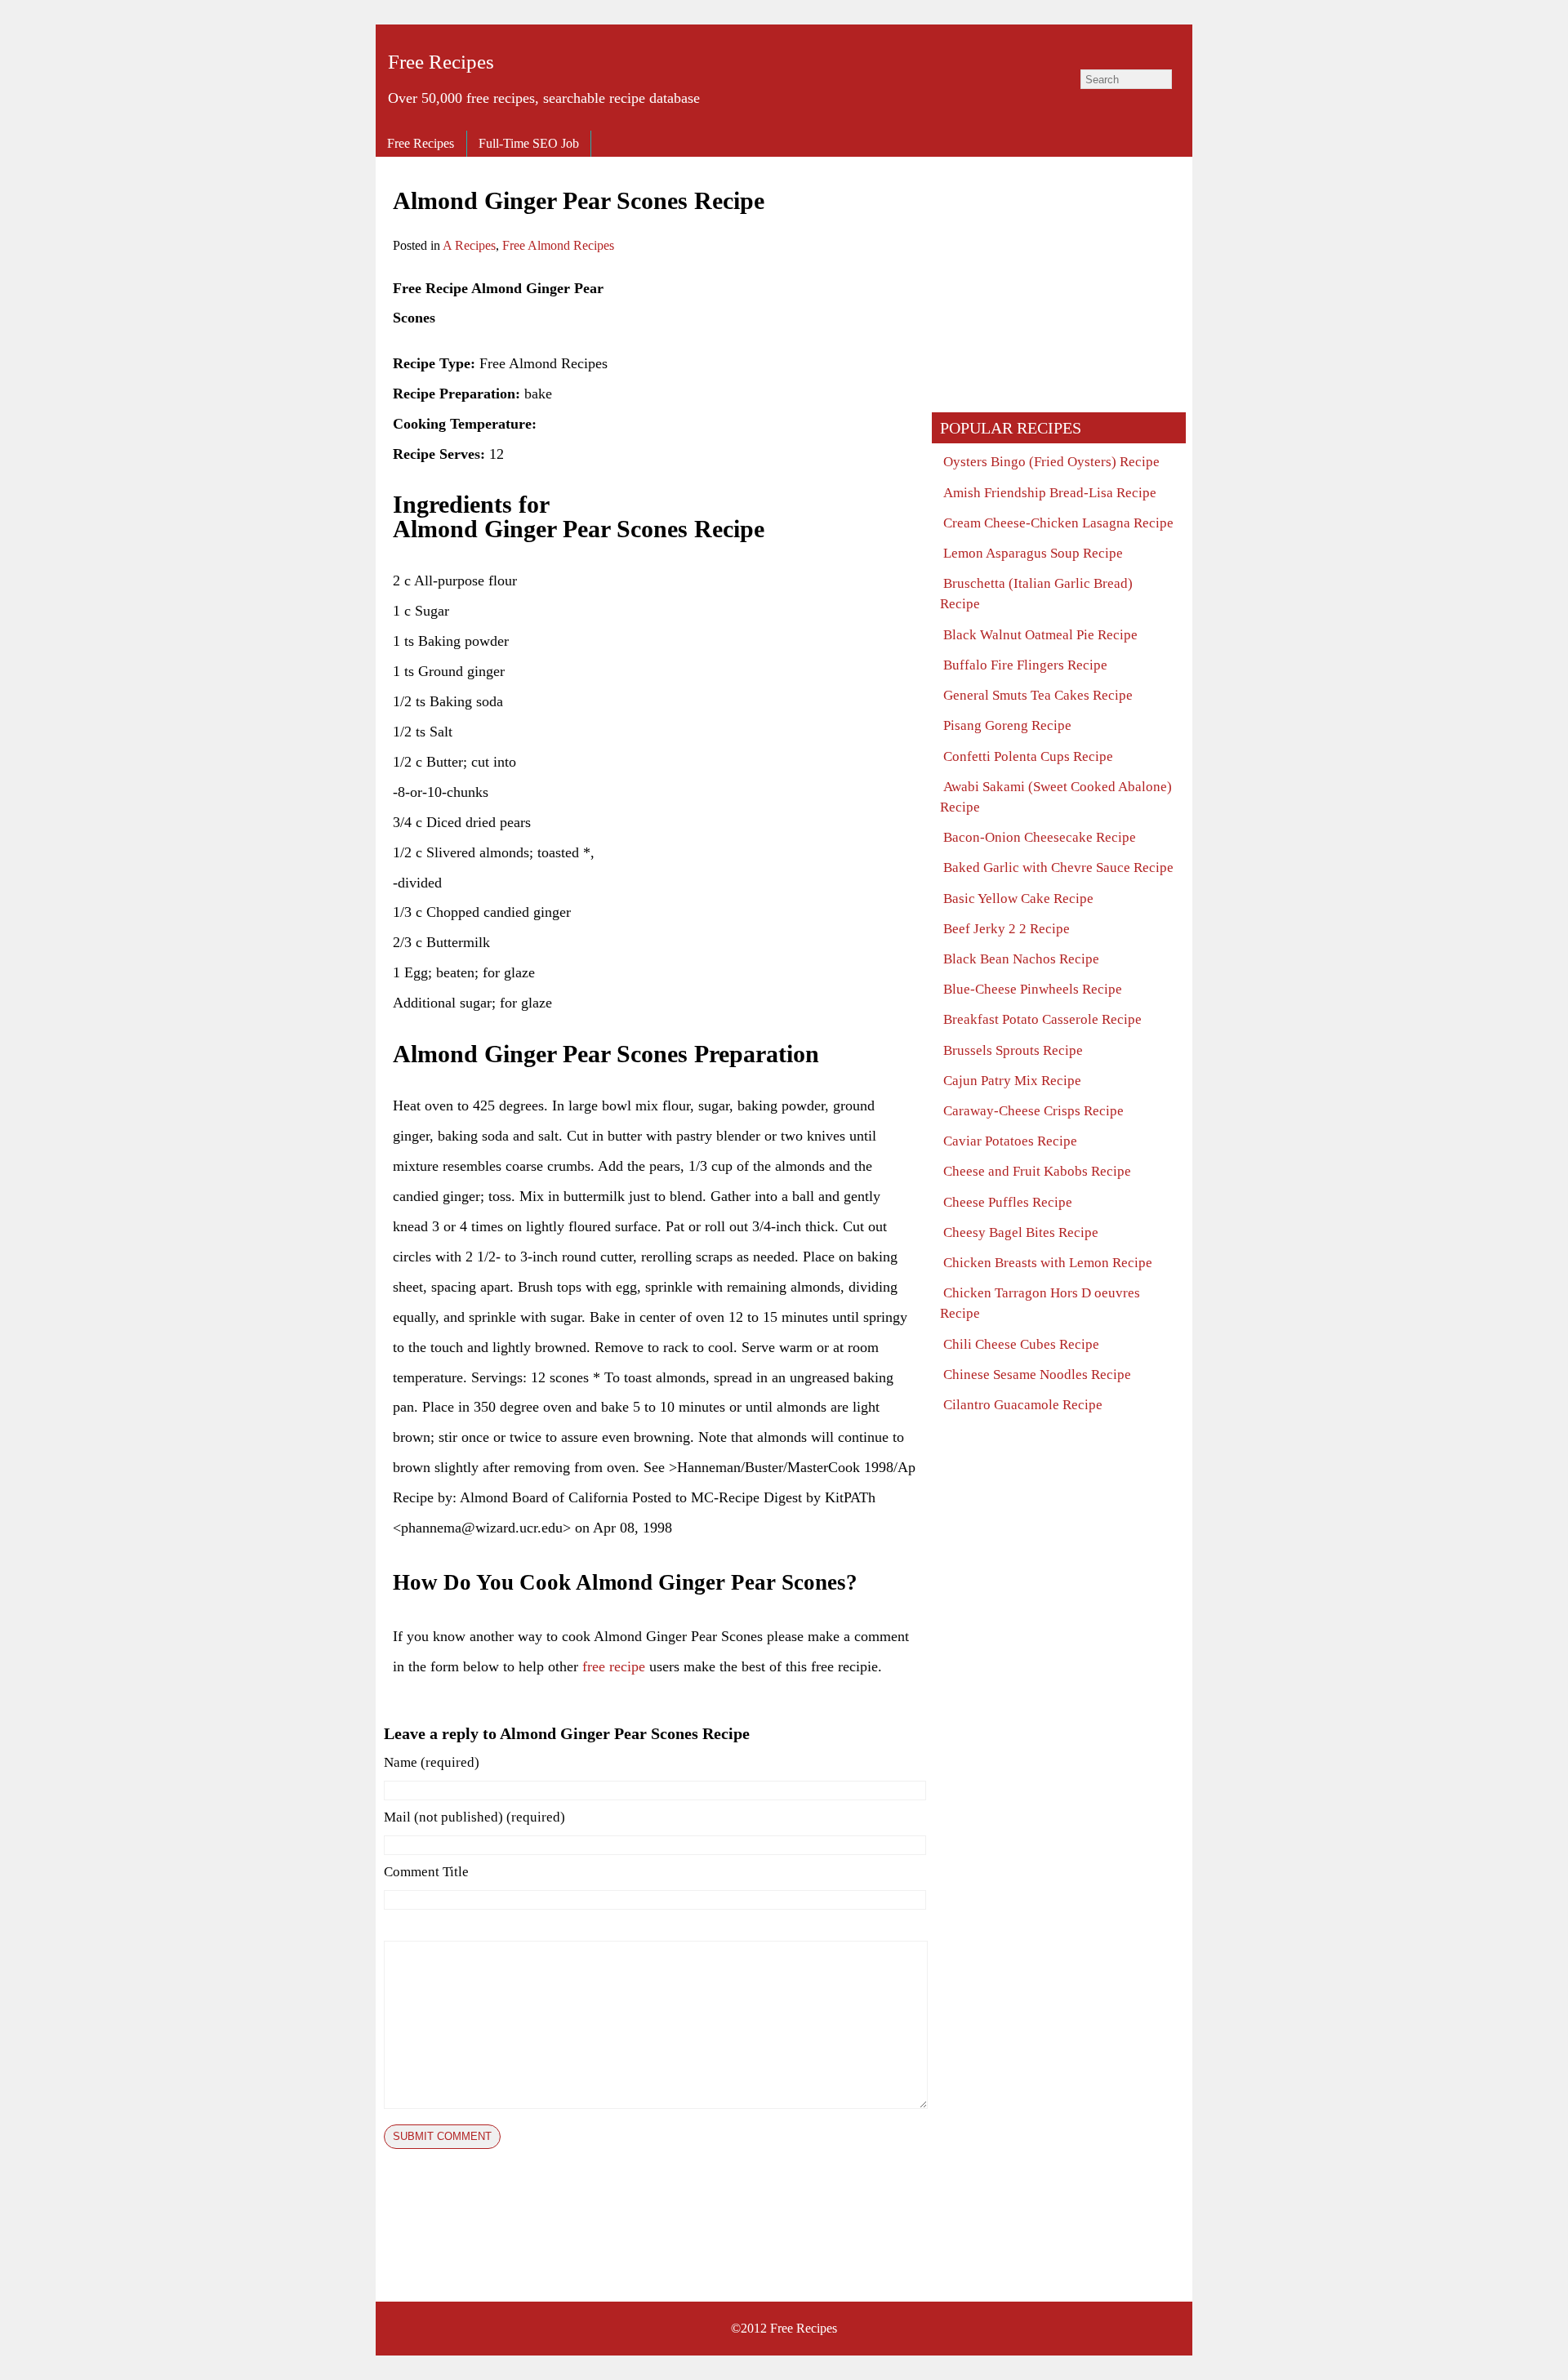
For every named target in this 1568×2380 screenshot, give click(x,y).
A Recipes (469, 245)
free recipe (614, 1666)
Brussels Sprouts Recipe (1013, 1050)
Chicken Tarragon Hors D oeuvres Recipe (1040, 1303)
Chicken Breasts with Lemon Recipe (1048, 1263)
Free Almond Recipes (558, 245)
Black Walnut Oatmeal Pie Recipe (1040, 635)
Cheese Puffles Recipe (1008, 1202)
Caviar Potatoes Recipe (1010, 1141)
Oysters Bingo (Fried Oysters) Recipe (1051, 462)
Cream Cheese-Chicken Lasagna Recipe (1058, 523)
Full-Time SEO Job (529, 143)
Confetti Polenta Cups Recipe (1028, 756)
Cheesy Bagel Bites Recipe (1021, 1232)
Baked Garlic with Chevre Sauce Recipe (1058, 867)
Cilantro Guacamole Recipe (1023, 1405)
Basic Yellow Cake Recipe (1018, 899)
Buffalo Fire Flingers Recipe (1025, 665)
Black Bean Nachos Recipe (1021, 959)
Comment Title (426, 1872)
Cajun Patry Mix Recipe (1012, 1081)
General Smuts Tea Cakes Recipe (1038, 695)
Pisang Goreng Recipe (1007, 725)
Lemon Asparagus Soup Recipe (1033, 553)
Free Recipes (441, 62)
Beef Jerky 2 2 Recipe (1007, 929)
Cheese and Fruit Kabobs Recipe (1037, 1171)
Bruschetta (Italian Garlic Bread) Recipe (1036, 594)
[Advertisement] (778, 388)
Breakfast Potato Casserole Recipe (1042, 1019)
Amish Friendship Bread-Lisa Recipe (1050, 493)
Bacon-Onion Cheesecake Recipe (1040, 837)
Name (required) (432, 1762)
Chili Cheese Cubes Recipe (1021, 1344)
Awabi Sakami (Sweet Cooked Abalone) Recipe (1056, 797)
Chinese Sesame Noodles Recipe (1037, 1375)
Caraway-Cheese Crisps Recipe (1033, 1111)
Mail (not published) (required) (474, 1817)
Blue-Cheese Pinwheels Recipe (1033, 989)
